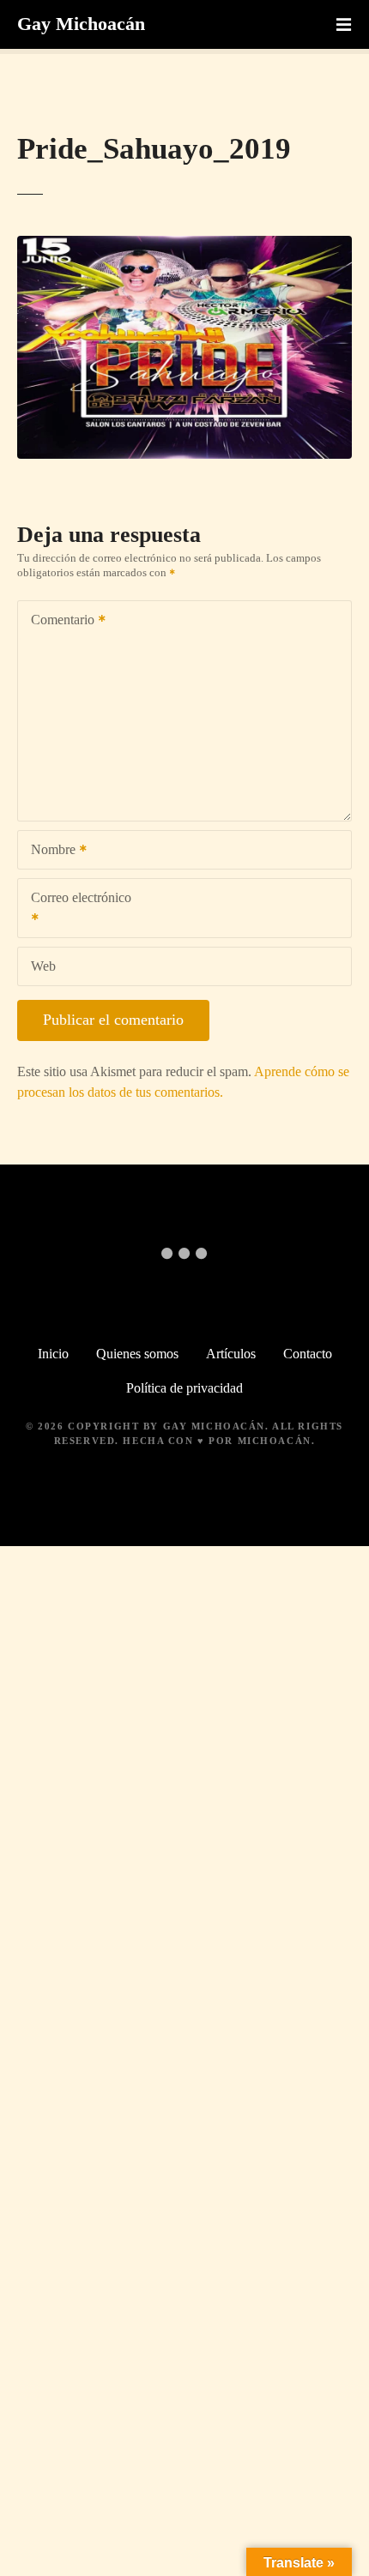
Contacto (308, 1354)
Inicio (53, 1354)
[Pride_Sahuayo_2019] (184, 246)
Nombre (48, 851)
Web (43, 966)
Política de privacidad (184, 1388)
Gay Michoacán (81, 24)
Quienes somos (137, 1354)
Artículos (231, 1354)
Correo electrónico (75, 909)
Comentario (58, 621)
